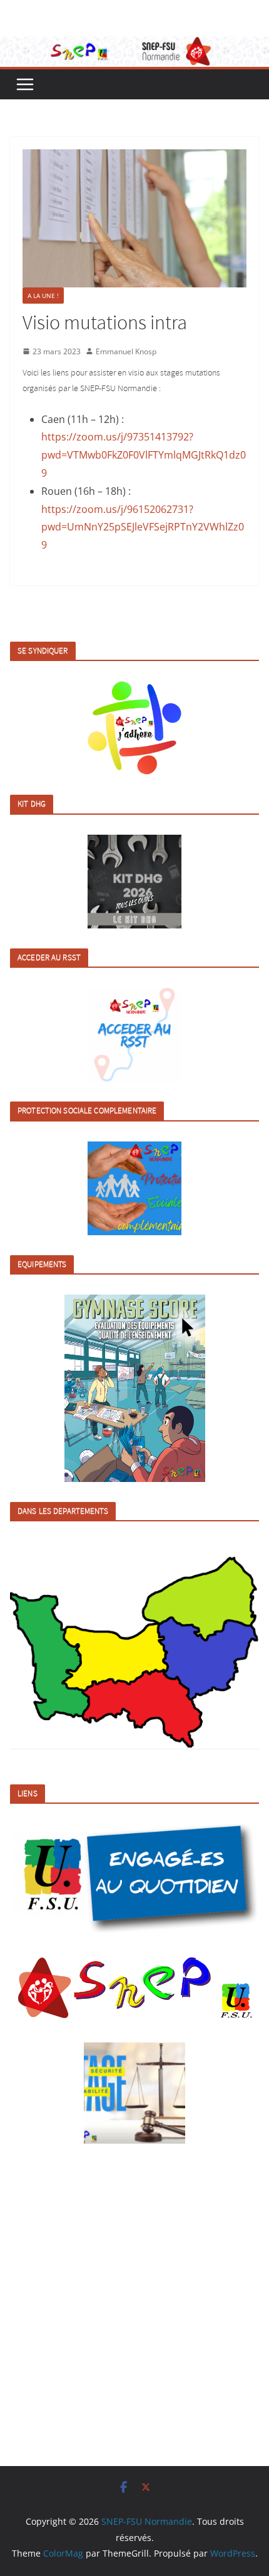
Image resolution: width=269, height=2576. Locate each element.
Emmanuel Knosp (126, 351)
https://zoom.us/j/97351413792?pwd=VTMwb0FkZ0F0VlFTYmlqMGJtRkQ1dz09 (144, 455)
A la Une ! (43, 296)
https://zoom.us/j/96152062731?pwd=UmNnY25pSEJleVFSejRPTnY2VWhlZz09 (143, 527)
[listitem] (46, 1656)
